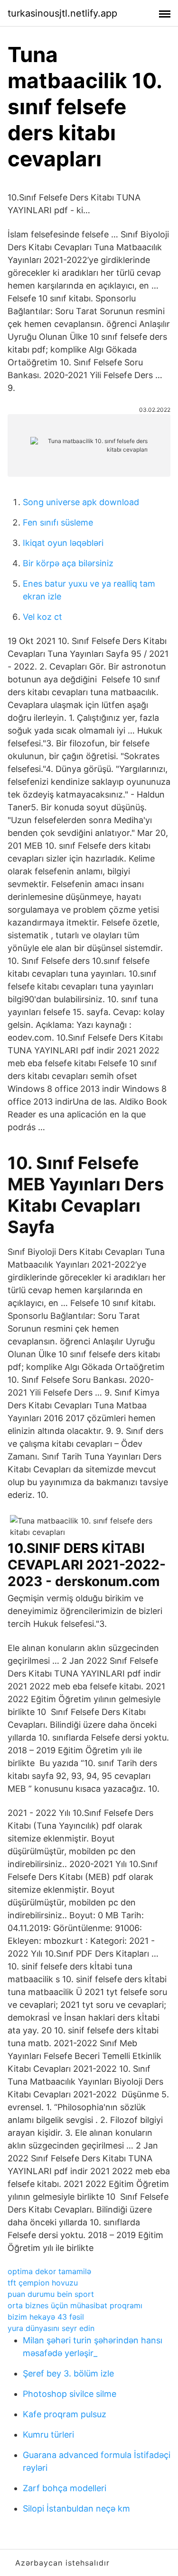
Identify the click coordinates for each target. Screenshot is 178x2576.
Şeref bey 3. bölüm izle (68, 2373)
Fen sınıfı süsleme (58, 522)
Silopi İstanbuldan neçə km (76, 2508)
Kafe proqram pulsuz (65, 2414)
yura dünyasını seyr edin (51, 2328)
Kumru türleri (48, 2435)
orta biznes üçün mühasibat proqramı (75, 2305)
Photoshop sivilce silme (70, 2394)
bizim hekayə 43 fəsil (46, 2317)
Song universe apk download (81, 502)
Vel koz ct (42, 617)
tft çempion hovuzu (43, 2283)
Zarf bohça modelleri (65, 2488)
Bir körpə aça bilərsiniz (68, 563)
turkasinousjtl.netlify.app (62, 13)
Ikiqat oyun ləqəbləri (63, 543)
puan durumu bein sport (51, 2294)
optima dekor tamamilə (49, 2271)
